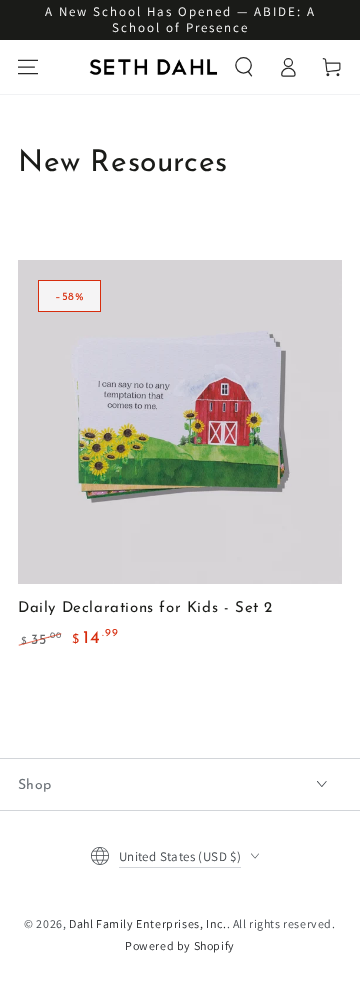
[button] (244, 67)
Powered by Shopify (180, 945)
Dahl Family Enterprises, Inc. (147, 923)
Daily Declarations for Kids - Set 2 (145, 608)
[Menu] (28, 67)
